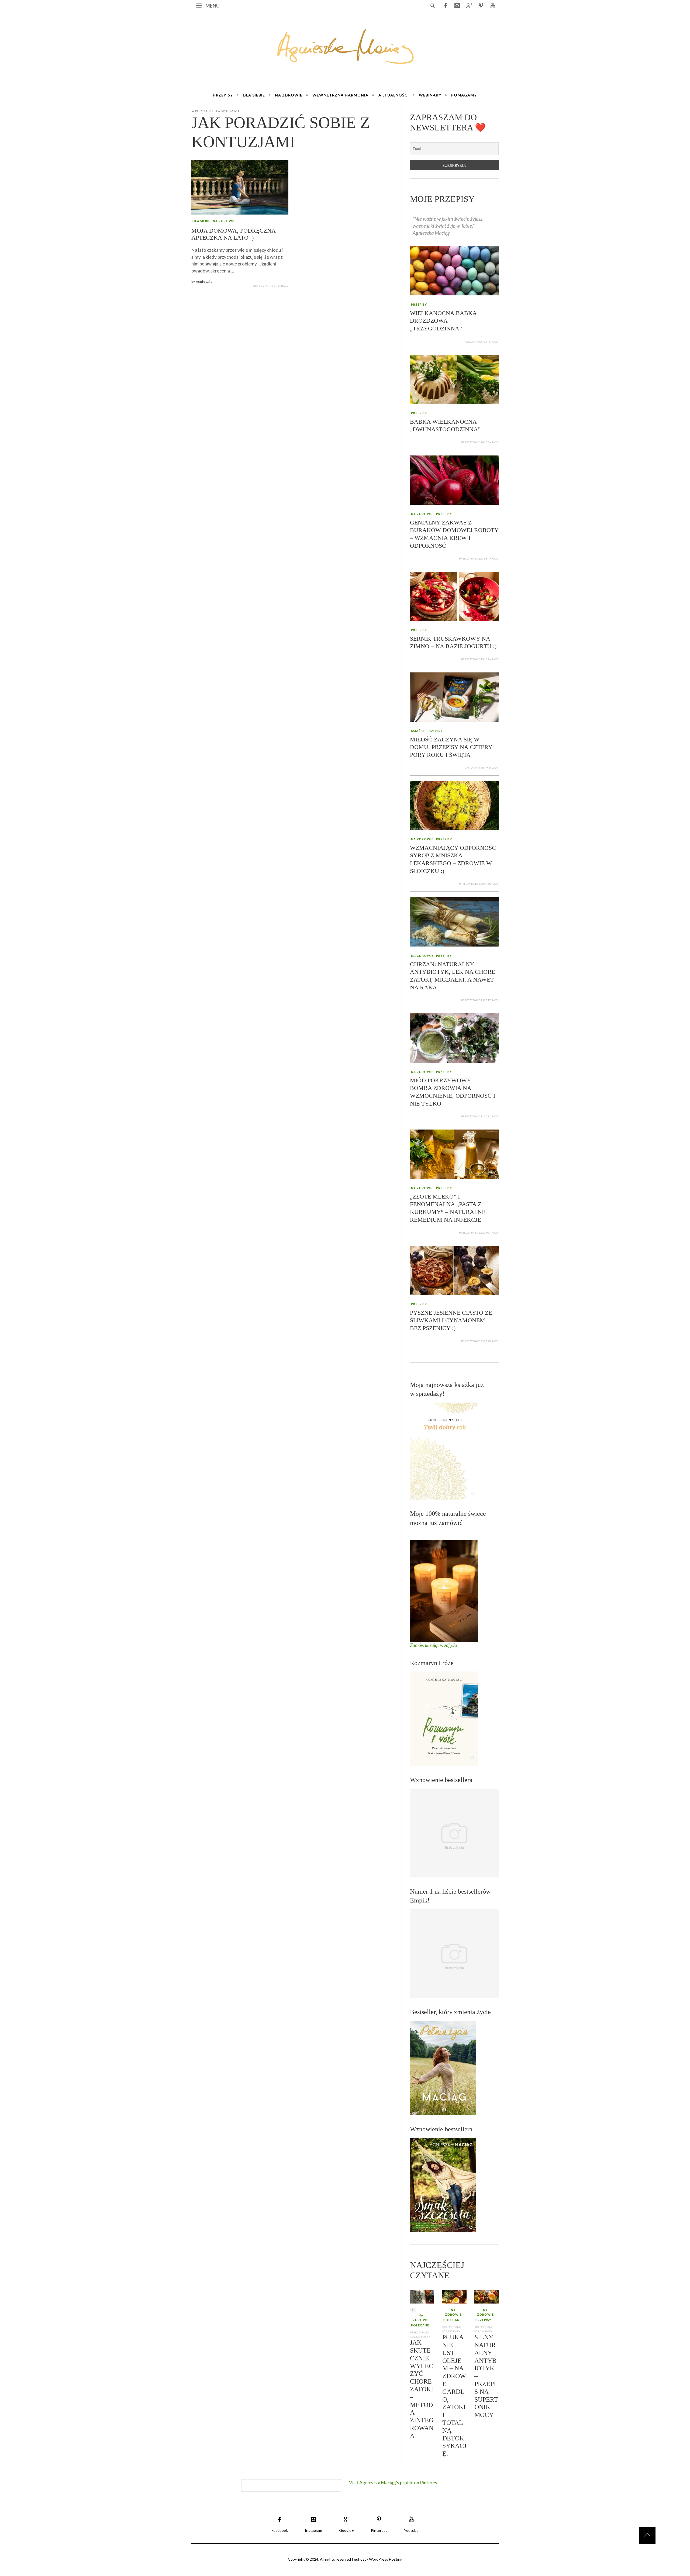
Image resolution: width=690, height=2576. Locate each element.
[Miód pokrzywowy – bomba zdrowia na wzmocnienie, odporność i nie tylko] (454, 1037)
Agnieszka (204, 282)
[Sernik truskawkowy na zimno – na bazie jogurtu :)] (454, 596)
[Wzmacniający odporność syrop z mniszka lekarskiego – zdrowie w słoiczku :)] (454, 805)
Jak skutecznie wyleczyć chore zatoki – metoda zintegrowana (422, 2389)
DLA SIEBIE (201, 221)
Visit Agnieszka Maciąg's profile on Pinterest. (395, 2483)
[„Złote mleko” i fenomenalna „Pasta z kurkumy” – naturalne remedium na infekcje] (454, 1154)
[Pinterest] (481, 5)
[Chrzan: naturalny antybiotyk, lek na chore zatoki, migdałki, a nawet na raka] (454, 921)
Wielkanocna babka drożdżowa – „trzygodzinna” (443, 321)
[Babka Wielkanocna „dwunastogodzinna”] (454, 379)
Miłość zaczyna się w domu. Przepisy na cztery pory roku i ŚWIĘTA (451, 747)
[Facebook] (445, 5)
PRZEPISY (419, 304)
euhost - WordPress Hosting (378, 2559)
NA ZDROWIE (224, 221)
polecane (420, 2325)
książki (418, 731)
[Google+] (469, 5)
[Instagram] (457, 5)
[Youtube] (493, 5)
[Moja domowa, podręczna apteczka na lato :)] (240, 187)
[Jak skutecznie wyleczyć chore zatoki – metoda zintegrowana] (422, 2296)
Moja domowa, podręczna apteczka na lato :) (233, 234)
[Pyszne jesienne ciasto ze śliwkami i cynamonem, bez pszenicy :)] (454, 1270)
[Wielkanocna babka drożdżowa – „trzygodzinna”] (454, 270)
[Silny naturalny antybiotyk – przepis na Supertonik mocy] (487, 2296)
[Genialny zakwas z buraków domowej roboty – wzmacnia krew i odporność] (454, 479)
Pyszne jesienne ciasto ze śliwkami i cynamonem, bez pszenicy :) (451, 1320)
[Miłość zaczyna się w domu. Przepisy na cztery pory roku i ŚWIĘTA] (454, 697)
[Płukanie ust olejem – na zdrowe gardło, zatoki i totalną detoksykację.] (454, 2296)
